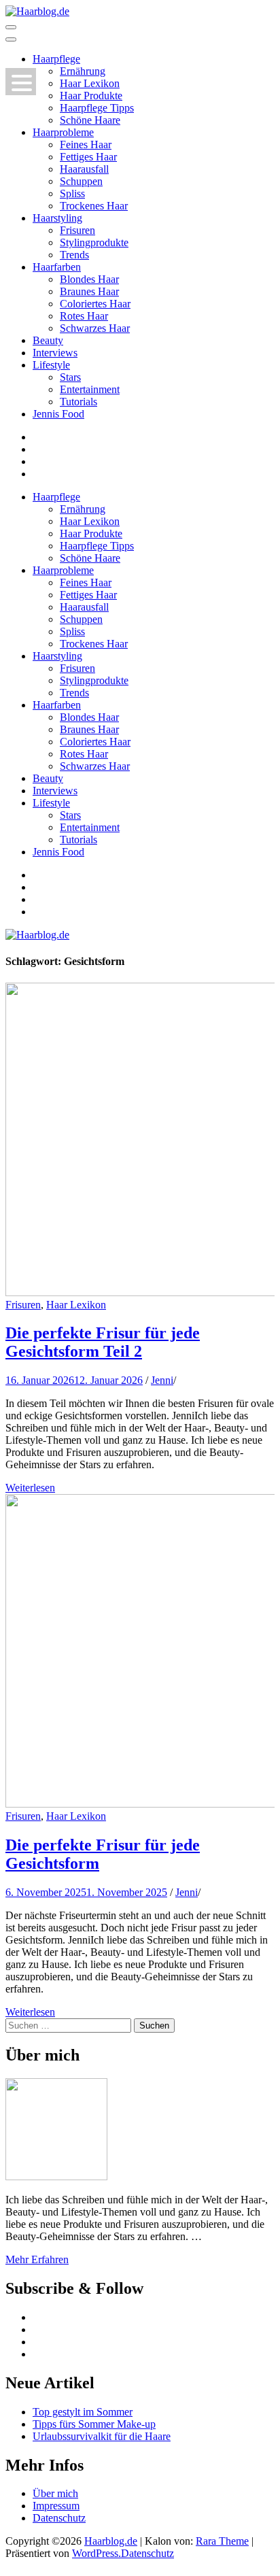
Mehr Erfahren (37, 2259)
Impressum (56, 2506)
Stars (70, 377)
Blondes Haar (89, 279)
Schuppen (81, 181)
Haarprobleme (63, 132)
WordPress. (97, 2553)
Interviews (55, 353)
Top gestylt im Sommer (83, 2412)
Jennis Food (58, 414)
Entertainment (90, 389)
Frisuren (77, 230)
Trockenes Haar (94, 206)
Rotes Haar (84, 316)
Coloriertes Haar (95, 304)
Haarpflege (56, 59)
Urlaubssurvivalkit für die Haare (102, 2436)
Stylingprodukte (94, 242)
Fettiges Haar (88, 157)
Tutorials (78, 402)
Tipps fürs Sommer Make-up (94, 2424)
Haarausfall (84, 169)
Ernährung (83, 71)
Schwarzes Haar (95, 328)
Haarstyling (57, 218)
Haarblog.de (111, 2541)
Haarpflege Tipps (97, 108)
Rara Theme (222, 2541)
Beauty (48, 340)
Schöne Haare (90, 120)
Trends (74, 255)
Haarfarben (57, 267)
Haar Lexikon (90, 83)
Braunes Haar (89, 291)
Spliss (72, 193)
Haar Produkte (91, 96)
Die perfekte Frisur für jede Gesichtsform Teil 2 (103, 1342)
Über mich (55, 2493)
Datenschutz (59, 2518)
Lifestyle (51, 365)
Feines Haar (86, 145)
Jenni (162, 1380)
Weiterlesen (30, 1488)
